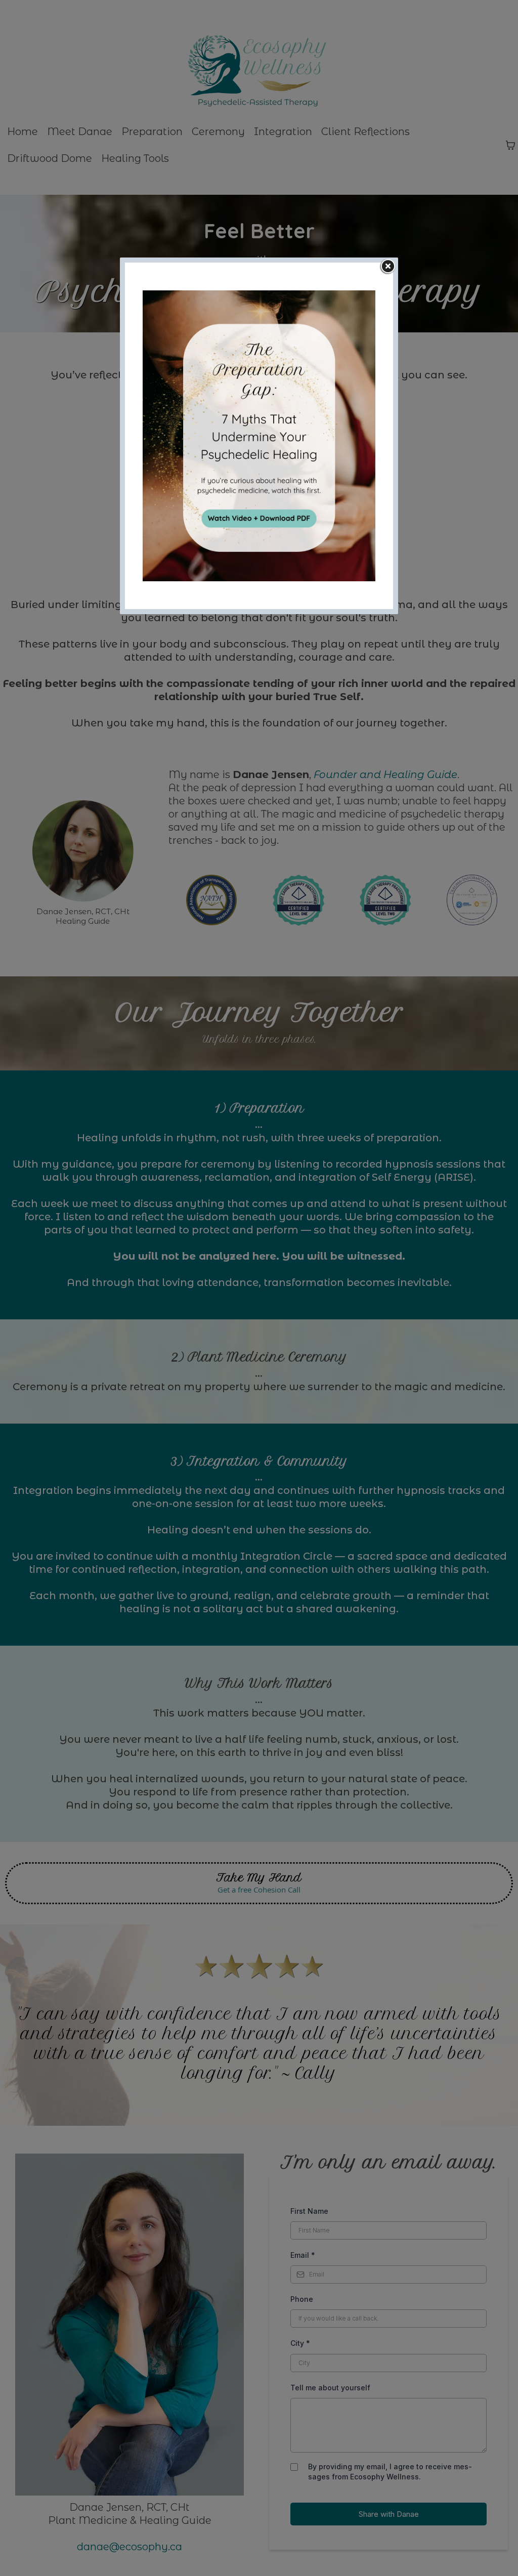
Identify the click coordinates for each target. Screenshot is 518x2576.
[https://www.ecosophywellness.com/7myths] (259, 436)
